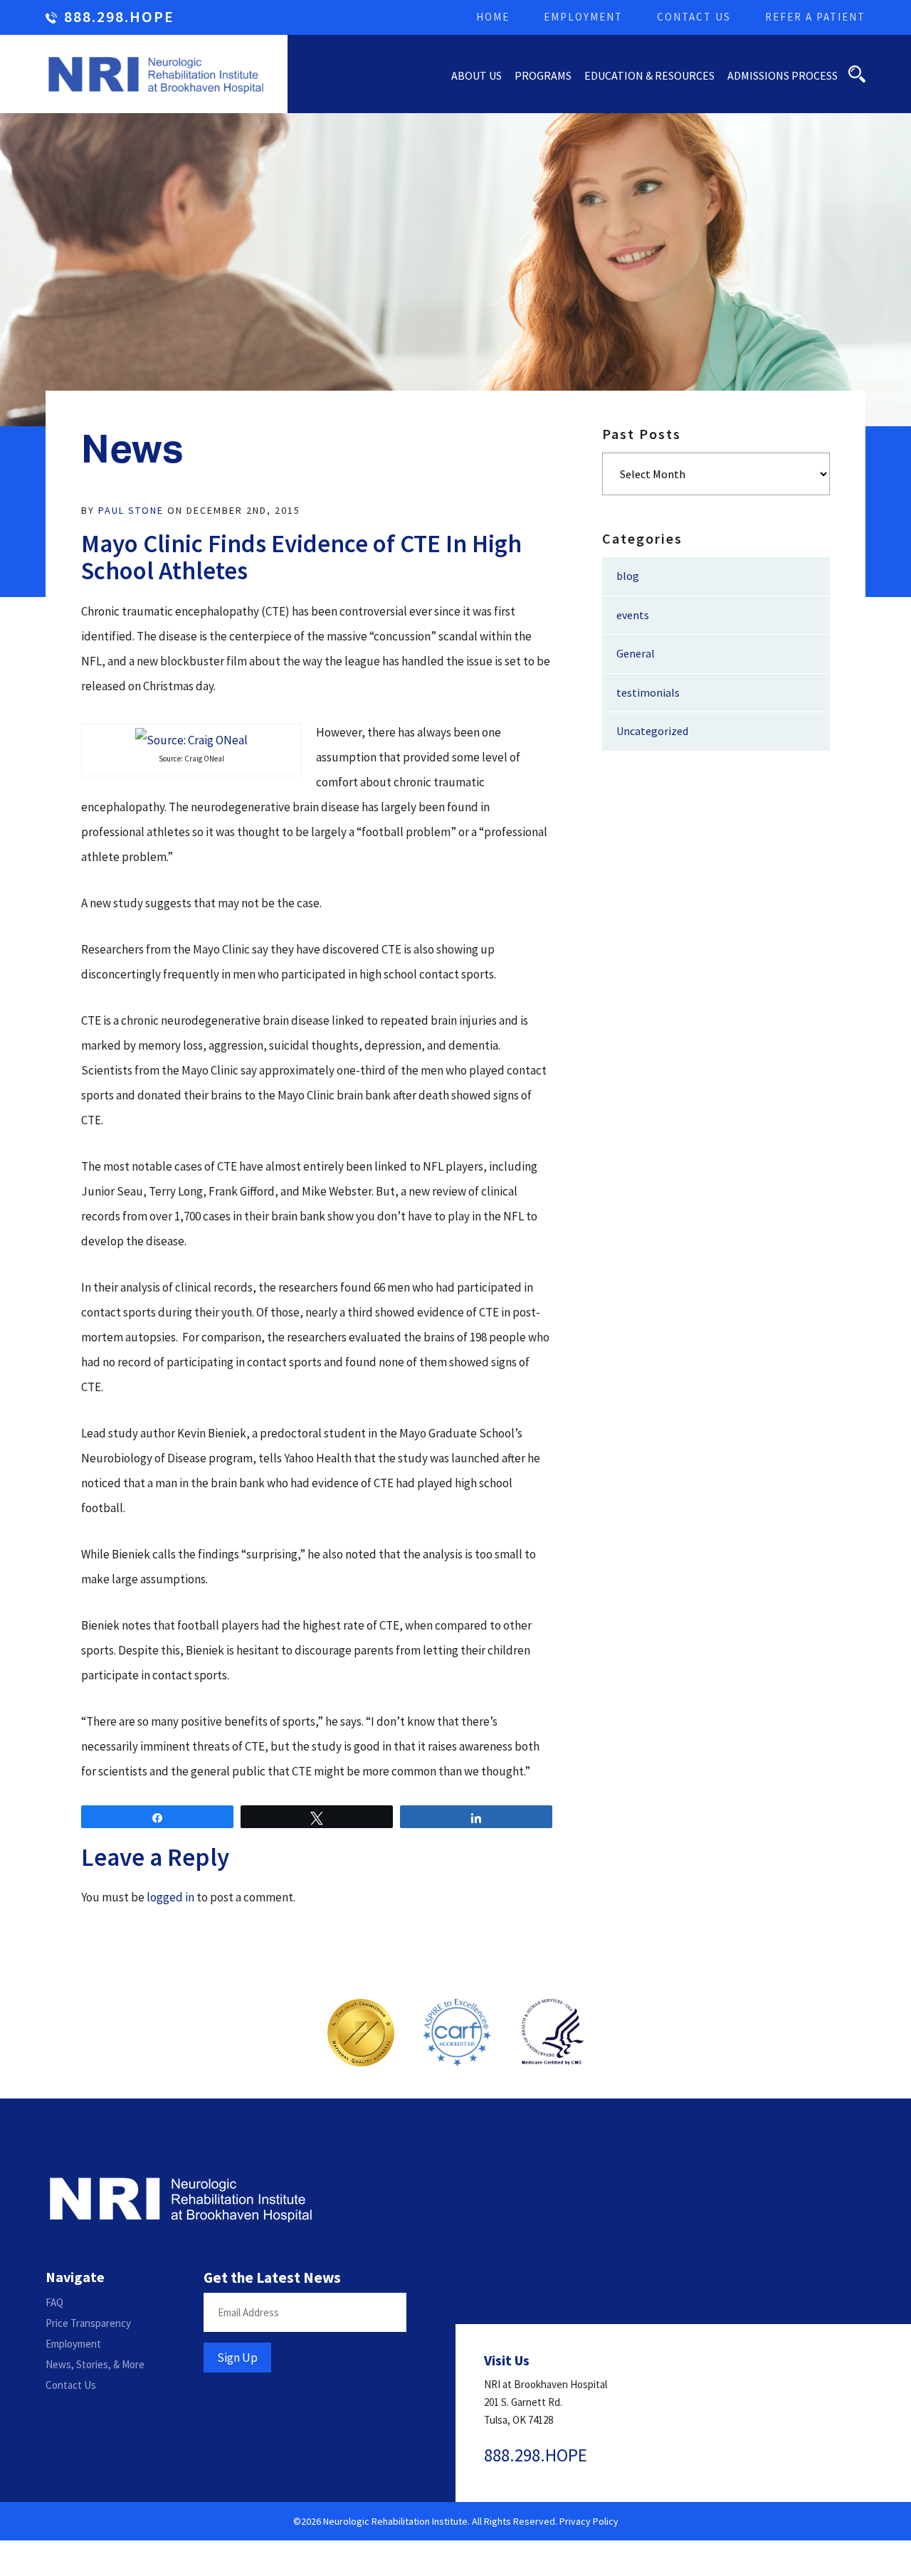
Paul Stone (131, 510)
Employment (583, 17)
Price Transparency (88, 2323)
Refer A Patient (815, 17)
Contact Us (694, 17)
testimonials (648, 692)
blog (628, 576)
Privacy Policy (589, 2521)
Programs (543, 75)
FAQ (54, 2302)
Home (493, 17)
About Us (476, 75)
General (636, 653)
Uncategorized (652, 731)
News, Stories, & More (95, 2364)
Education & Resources (649, 75)
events (633, 615)
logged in (170, 1897)
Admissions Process (783, 75)
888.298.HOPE (119, 17)
